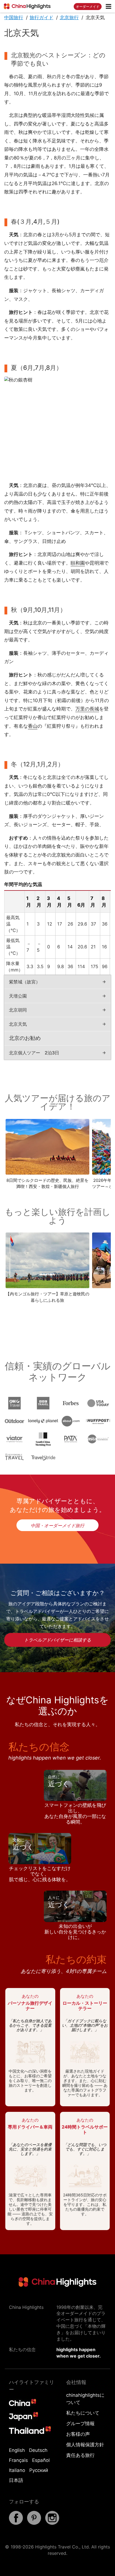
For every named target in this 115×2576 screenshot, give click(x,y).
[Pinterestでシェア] (34, 2523)
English (17, 2450)
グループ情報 (80, 2424)
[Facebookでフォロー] (16, 2523)
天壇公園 (18, 996)
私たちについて (83, 2413)
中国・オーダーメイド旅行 (57, 1526)
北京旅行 (69, 18)
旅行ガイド (41, 18)
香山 (33, 726)
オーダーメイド (88, 7)
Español (41, 2460)
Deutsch (38, 2450)
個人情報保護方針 (85, 2445)
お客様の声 (78, 2434)
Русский (39, 2470)
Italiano (17, 2470)
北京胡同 (18, 1010)
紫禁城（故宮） (25, 982)
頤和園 (78, 563)
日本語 (16, 2480)
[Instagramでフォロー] (52, 2523)
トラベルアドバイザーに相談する (57, 1640)
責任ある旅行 (80, 2455)
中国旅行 (14, 18)
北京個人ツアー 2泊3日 (34, 1053)
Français (18, 2460)
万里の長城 (87, 709)
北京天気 (18, 1024)
